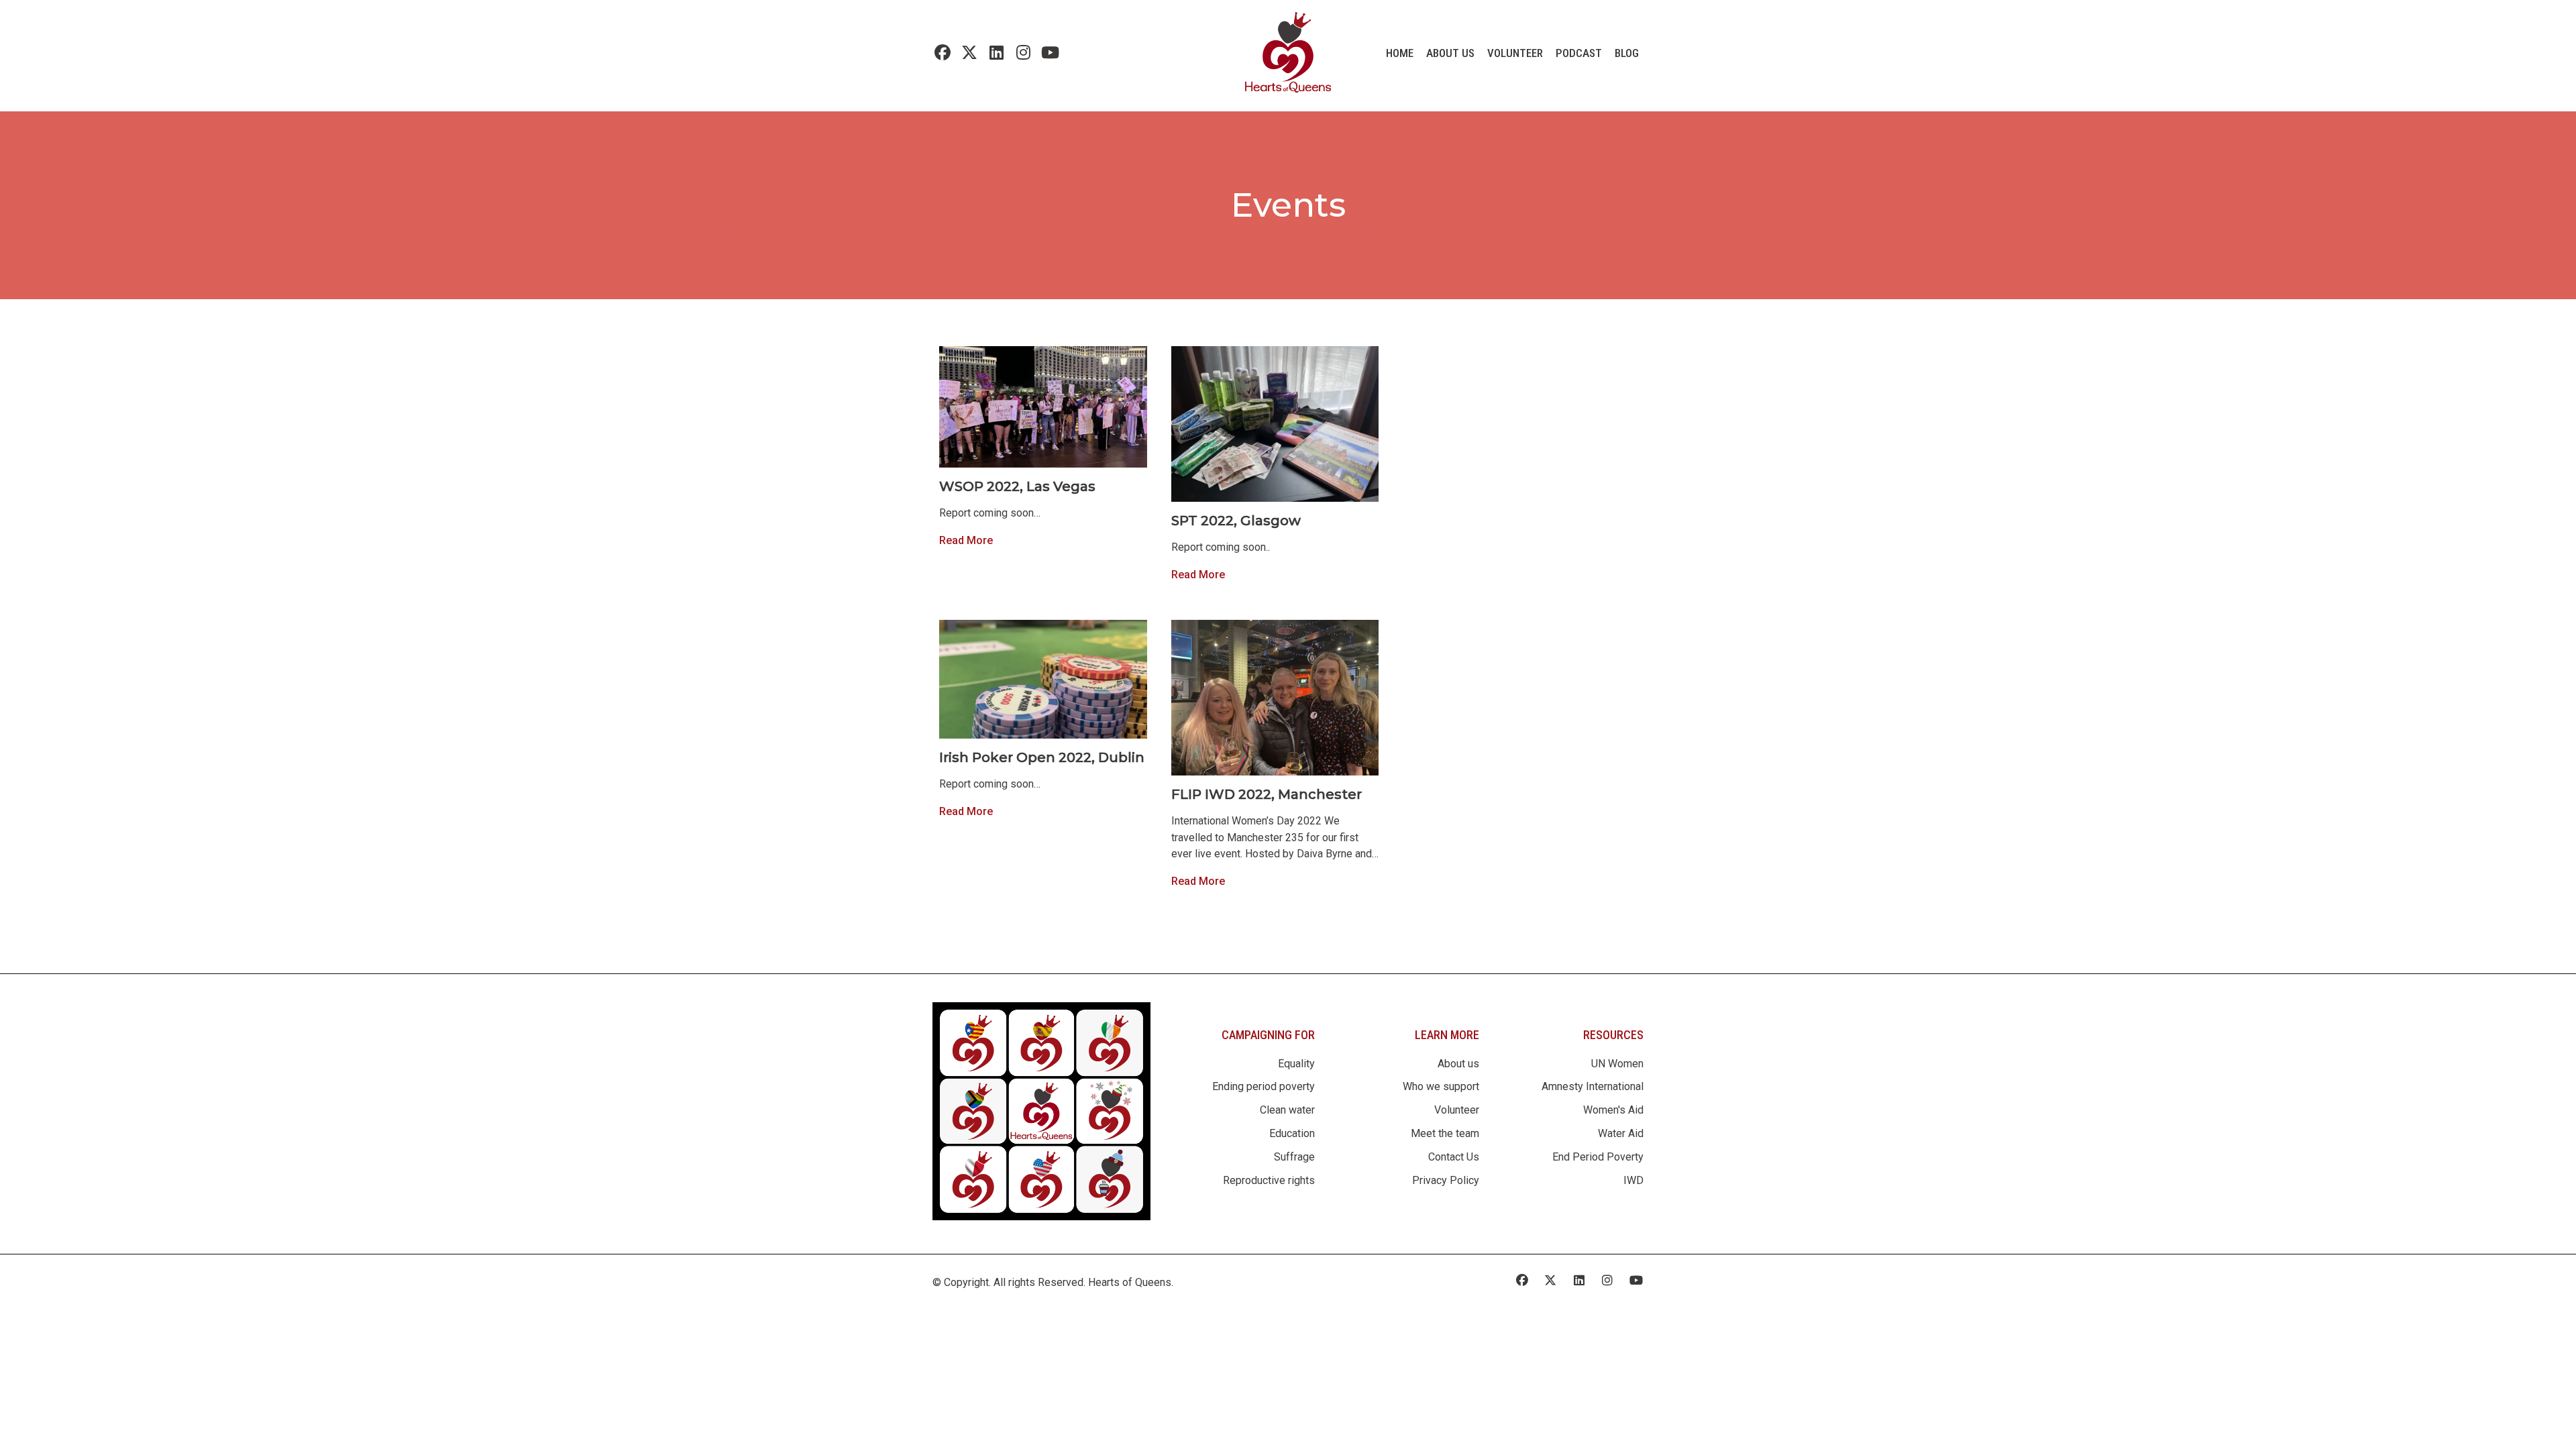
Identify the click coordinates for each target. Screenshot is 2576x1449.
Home (1400, 53)
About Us (1450, 53)
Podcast (1579, 53)
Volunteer (1515, 53)
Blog (1627, 53)
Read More (966, 540)
